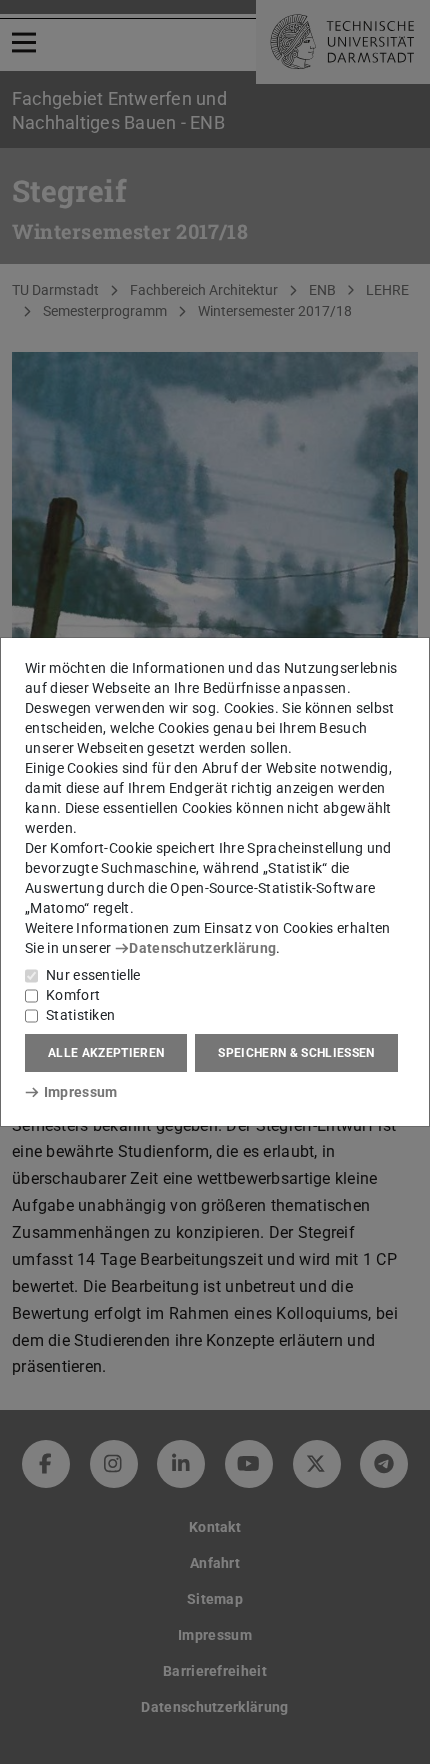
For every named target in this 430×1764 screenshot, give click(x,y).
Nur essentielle (93, 975)
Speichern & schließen (296, 1053)
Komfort (73, 995)
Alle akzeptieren (106, 1053)
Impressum (80, 1092)
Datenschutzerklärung (202, 948)
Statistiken (80, 1015)
